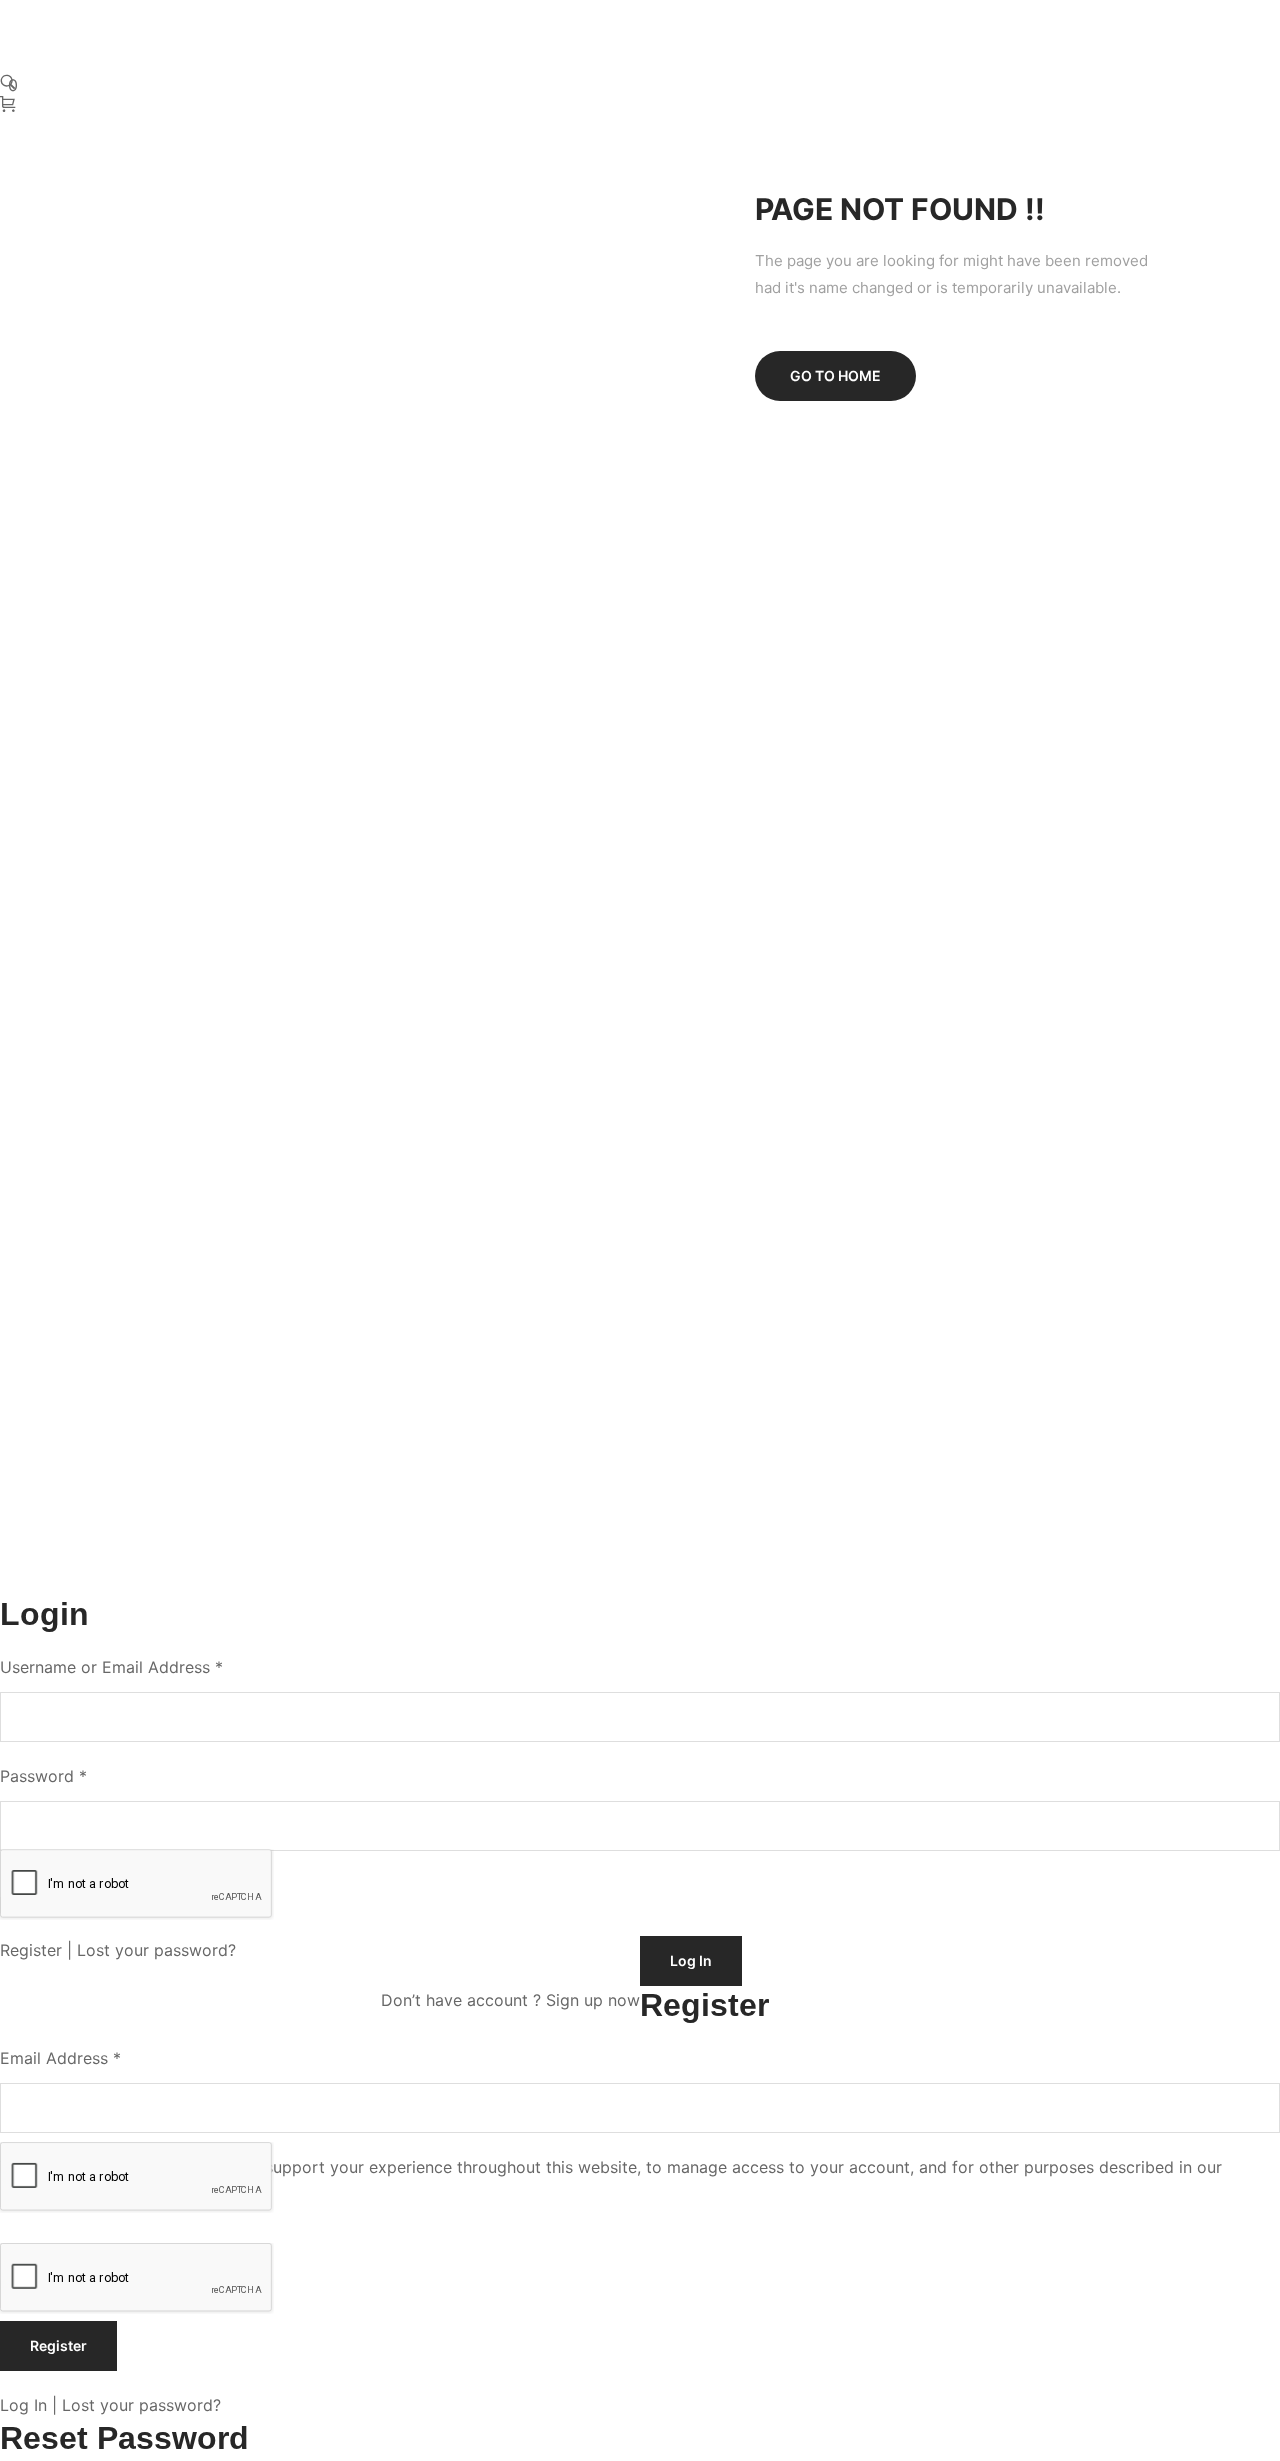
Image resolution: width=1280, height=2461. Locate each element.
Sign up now (593, 2000)
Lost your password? (156, 1950)
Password (43, 1776)
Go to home (835, 375)
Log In (23, 2405)
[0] (10, 105)
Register (31, 1950)
